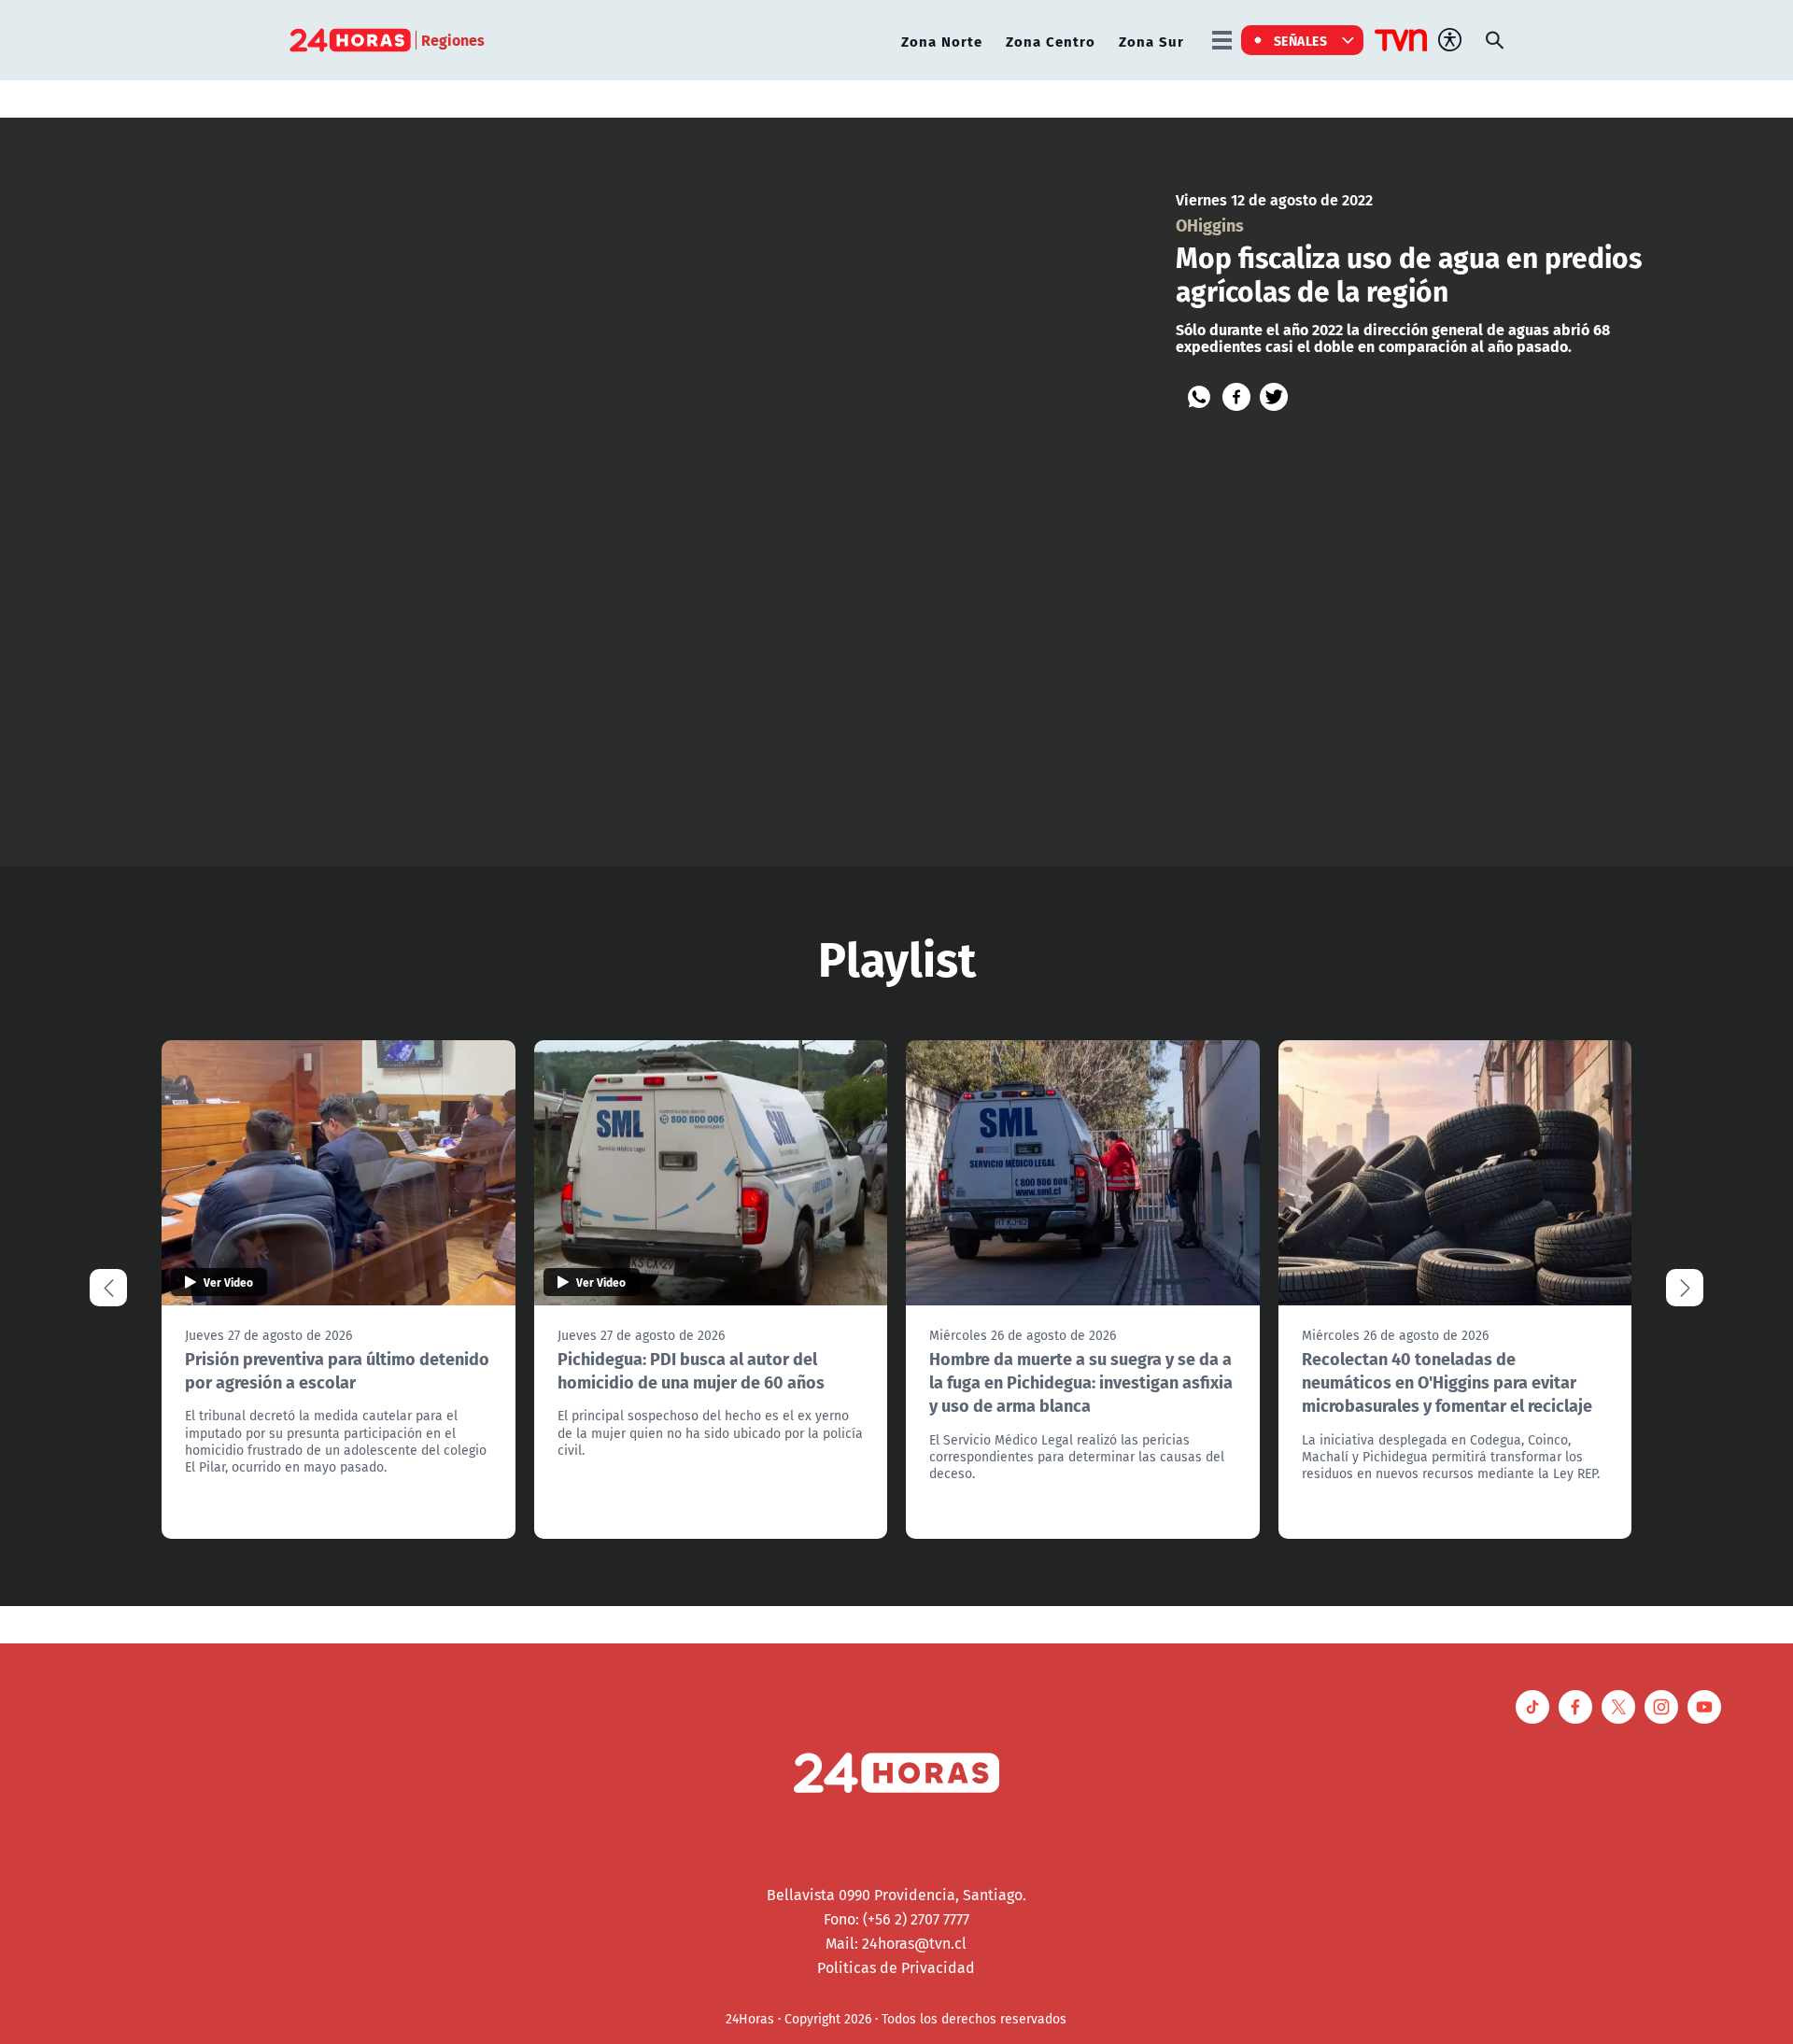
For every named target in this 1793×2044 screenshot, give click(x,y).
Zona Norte (942, 41)
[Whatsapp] (1199, 397)
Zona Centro (1051, 41)
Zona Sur (1151, 41)
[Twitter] (1274, 397)
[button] (1685, 1288)
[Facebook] (1236, 397)
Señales (1301, 40)
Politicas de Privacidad (896, 1967)
